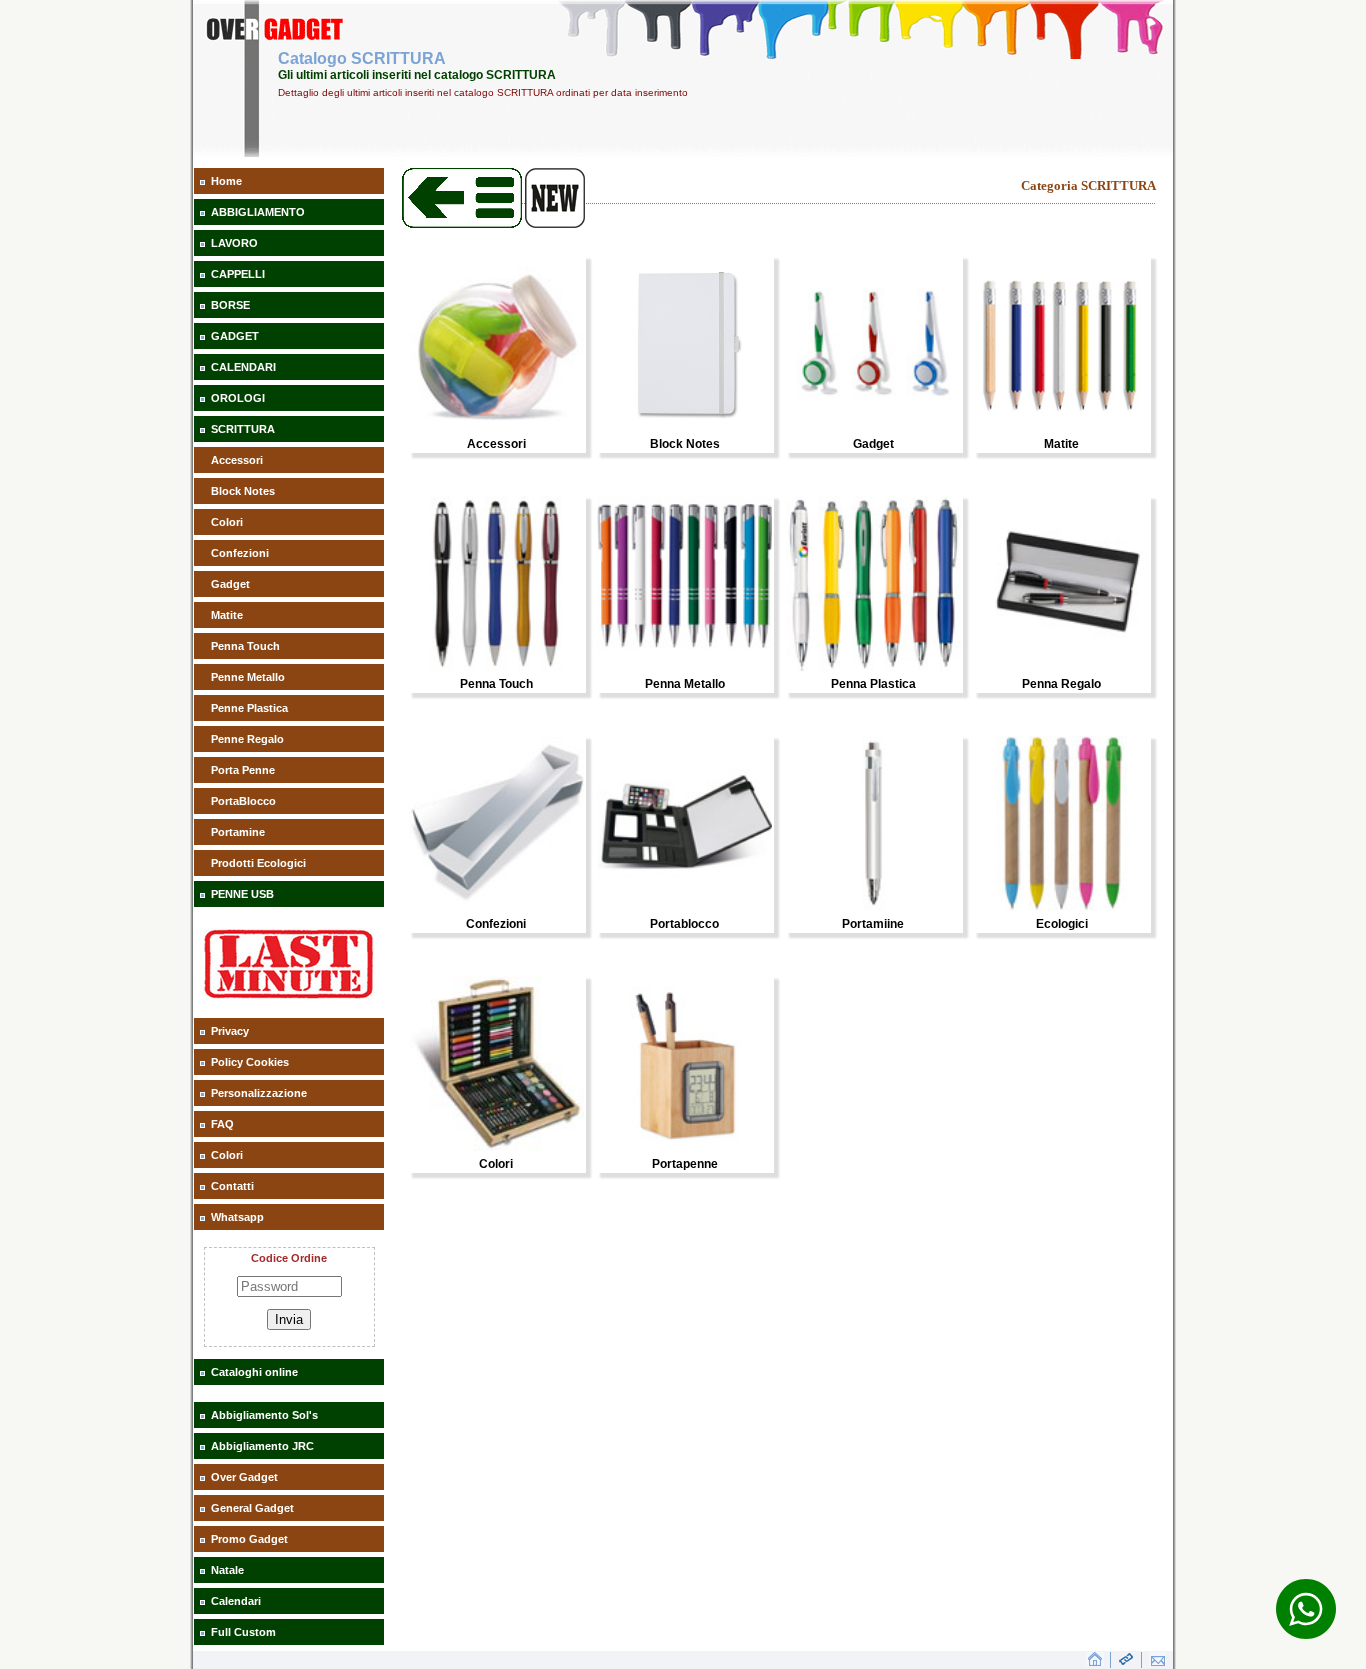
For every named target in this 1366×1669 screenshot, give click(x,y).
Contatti (232, 1186)
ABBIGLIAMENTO (258, 212)
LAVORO (234, 243)
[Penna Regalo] (1061, 667)
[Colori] (496, 1147)
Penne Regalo (247, 739)
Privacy (230, 1031)
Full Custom (243, 1632)
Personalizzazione (259, 1093)
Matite (227, 615)
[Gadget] (873, 427)
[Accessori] (496, 427)
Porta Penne (243, 770)
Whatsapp (237, 1217)
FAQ (222, 1124)
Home (226, 181)
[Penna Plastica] (873, 667)
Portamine (238, 832)
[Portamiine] (873, 907)
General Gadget (252, 1508)
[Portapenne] (684, 1147)
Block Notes (243, 491)
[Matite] (1061, 427)
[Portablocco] (684, 907)
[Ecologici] (1061, 907)
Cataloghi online (254, 1372)
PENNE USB (242, 894)
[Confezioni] (496, 907)
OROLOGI (238, 398)
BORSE (230, 305)
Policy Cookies (250, 1062)
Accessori (237, 460)
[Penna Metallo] (684, 667)
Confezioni (240, 553)
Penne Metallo (248, 677)
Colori (227, 522)
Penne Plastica (249, 708)
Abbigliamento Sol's (264, 1415)
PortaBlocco (243, 801)
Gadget (230, 584)
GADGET (235, 336)
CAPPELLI (238, 274)
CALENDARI (243, 367)
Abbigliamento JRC (262, 1446)
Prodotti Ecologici (258, 863)
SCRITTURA (243, 429)
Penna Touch (245, 646)
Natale (227, 1570)
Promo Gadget (249, 1539)
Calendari (236, 1601)
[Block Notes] (684, 427)
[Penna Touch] (496, 667)
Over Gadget (244, 1477)
